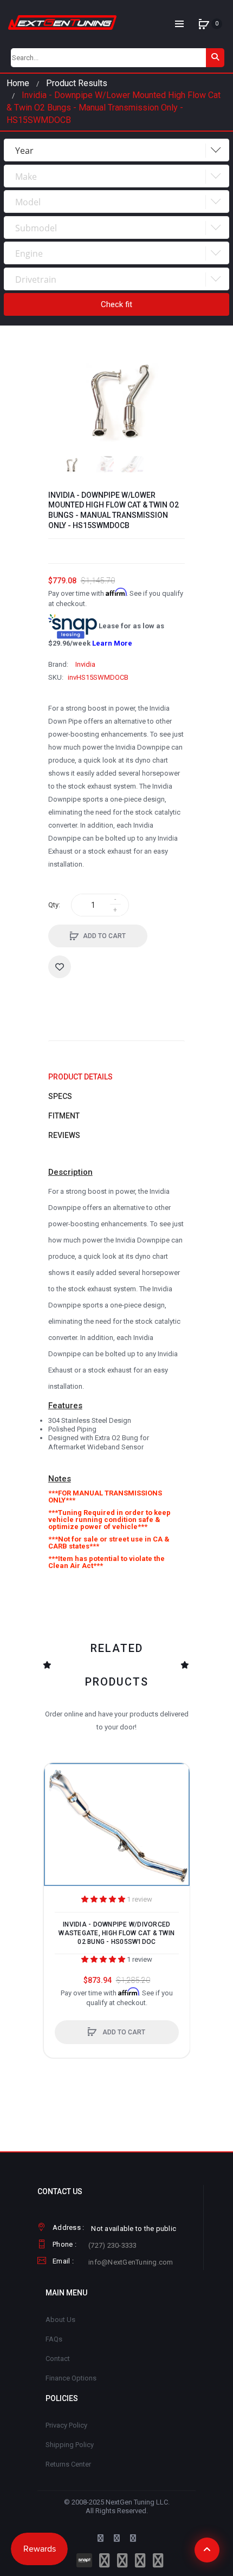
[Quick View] (57, 1818)
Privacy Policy (66, 2425)
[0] (204, 24)
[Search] (215, 58)
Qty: (54, 905)
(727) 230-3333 (113, 2245)
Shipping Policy (70, 2445)
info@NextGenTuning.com (131, 2262)
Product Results (77, 83)
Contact (58, 2359)
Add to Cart (104, 936)
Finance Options (71, 2378)
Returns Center (68, 2464)
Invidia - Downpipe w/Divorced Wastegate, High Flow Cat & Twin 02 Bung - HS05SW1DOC (116, 1933)
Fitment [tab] (64, 1116)
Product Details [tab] (80, 1077)
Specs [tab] (60, 1096)
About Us (60, 2320)
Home (18, 83)
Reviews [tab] (64, 1135)
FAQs (54, 2339)
